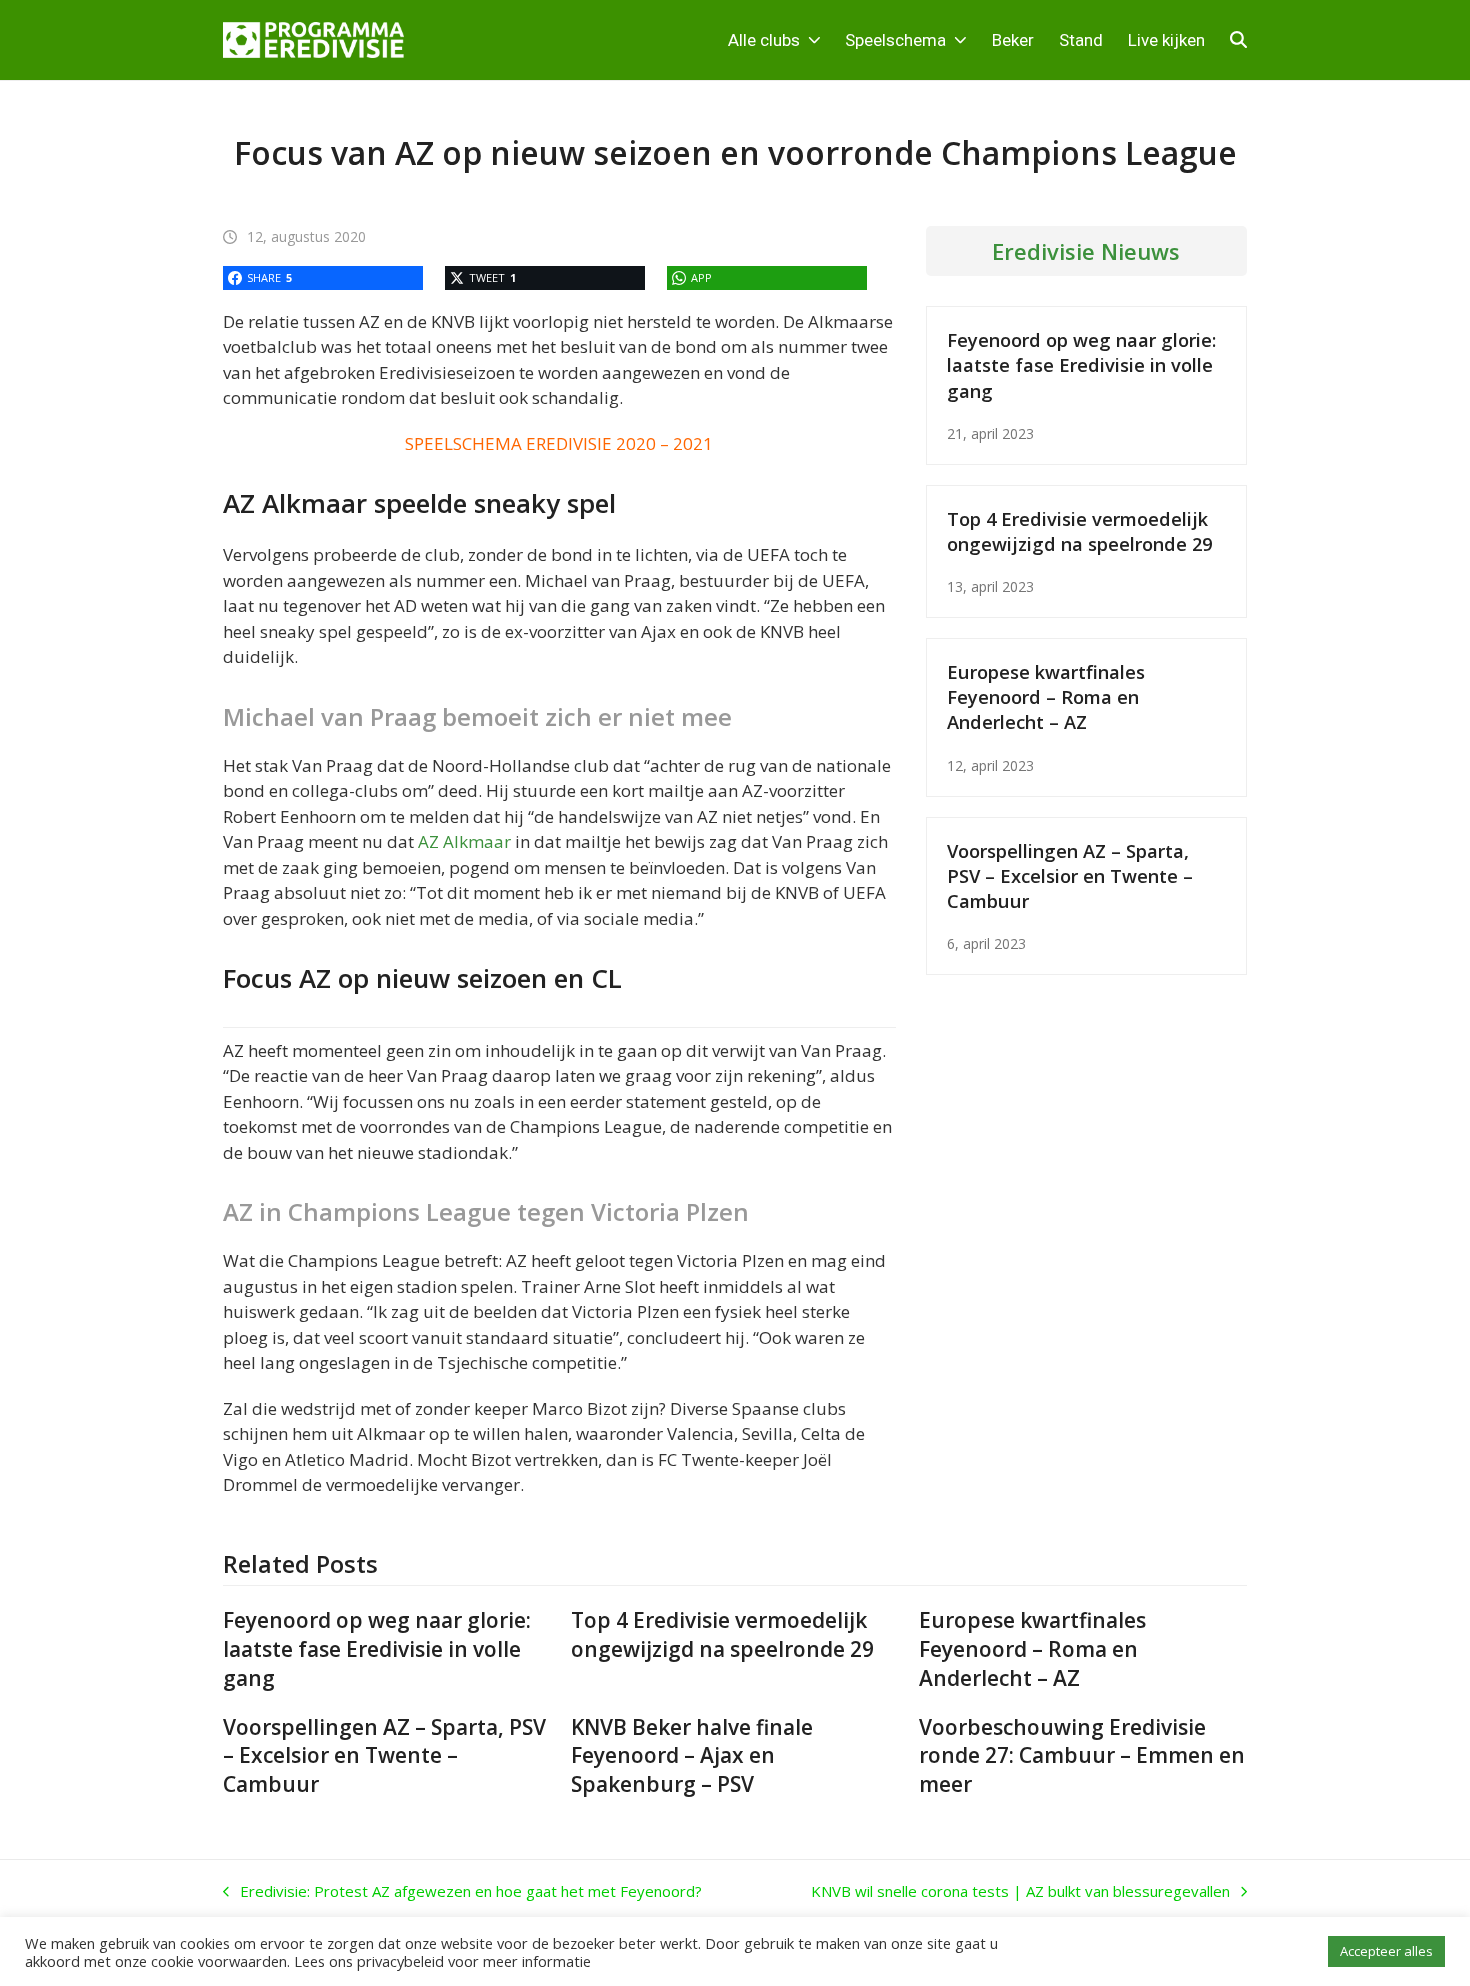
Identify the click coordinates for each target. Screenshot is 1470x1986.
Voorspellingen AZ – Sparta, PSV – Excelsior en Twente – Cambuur (1070, 875)
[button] (1238, 40)
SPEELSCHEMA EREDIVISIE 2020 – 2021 (559, 443)
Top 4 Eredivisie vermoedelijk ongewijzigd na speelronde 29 (1079, 531)
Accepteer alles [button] (1386, 1951)
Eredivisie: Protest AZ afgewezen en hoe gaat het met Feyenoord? (462, 1892)
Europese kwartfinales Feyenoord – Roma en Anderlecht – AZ (1046, 696)
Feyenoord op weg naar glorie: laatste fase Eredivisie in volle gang (1081, 364)
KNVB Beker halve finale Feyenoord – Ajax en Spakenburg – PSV (692, 1756)
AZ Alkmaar (464, 841)
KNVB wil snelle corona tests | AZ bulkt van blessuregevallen (1020, 1892)
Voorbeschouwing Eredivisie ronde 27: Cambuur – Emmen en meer (1082, 1756)
